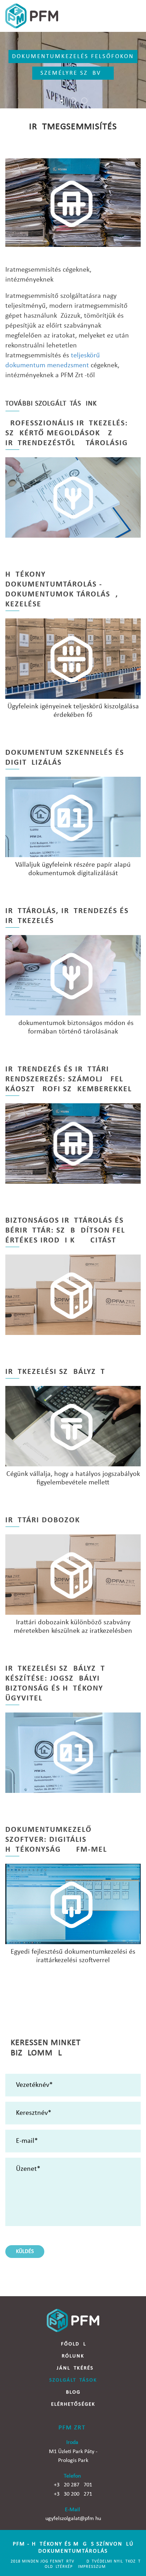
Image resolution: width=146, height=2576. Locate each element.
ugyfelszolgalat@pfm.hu (73, 2519)
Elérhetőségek (73, 2404)
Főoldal (74, 2344)
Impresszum (92, 2567)
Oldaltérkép (59, 2567)
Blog (73, 2392)
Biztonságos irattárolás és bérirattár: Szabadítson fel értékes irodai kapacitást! (65, 1231)
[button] (62, 101)
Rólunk (73, 2356)
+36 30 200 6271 (73, 2494)
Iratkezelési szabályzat (55, 1372)
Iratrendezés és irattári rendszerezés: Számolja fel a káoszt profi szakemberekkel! (70, 1079)
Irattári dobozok (43, 1520)
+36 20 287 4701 (73, 2485)
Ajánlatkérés (73, 2368)
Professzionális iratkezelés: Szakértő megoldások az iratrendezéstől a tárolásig (67, 433)
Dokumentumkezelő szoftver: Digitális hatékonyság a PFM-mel (56, 1840)
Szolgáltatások (73, 2380)
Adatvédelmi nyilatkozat (112, 2561)
